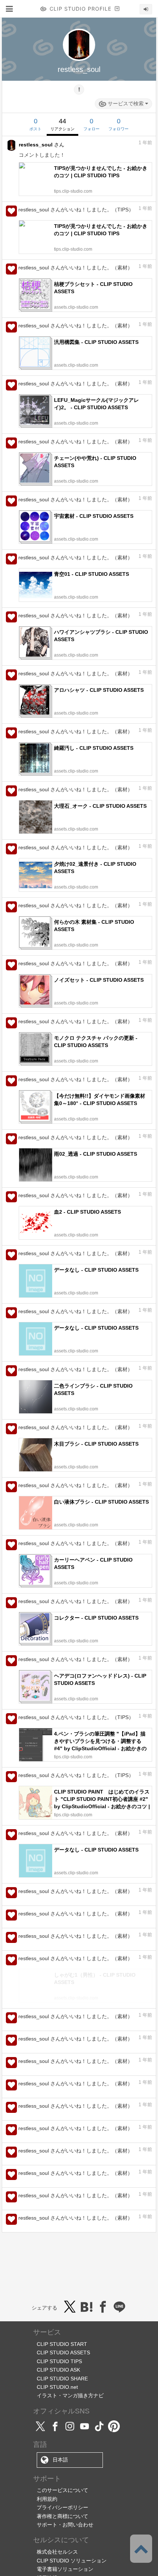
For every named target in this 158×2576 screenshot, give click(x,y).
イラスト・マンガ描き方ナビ (70, 2431)
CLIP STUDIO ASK (58, 2405)
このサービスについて (62, 2526)
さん (42, 145)
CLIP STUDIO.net (57, 2423)
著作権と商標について (62, 2552)
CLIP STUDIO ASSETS (63, 2388)
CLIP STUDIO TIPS (59, 2397)
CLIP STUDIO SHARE (62, 2414)
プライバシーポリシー (62, 2543)
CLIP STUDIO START (62, 2380)
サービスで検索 (126, 103)
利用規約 (47, 2535)
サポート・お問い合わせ (65, 2560)
